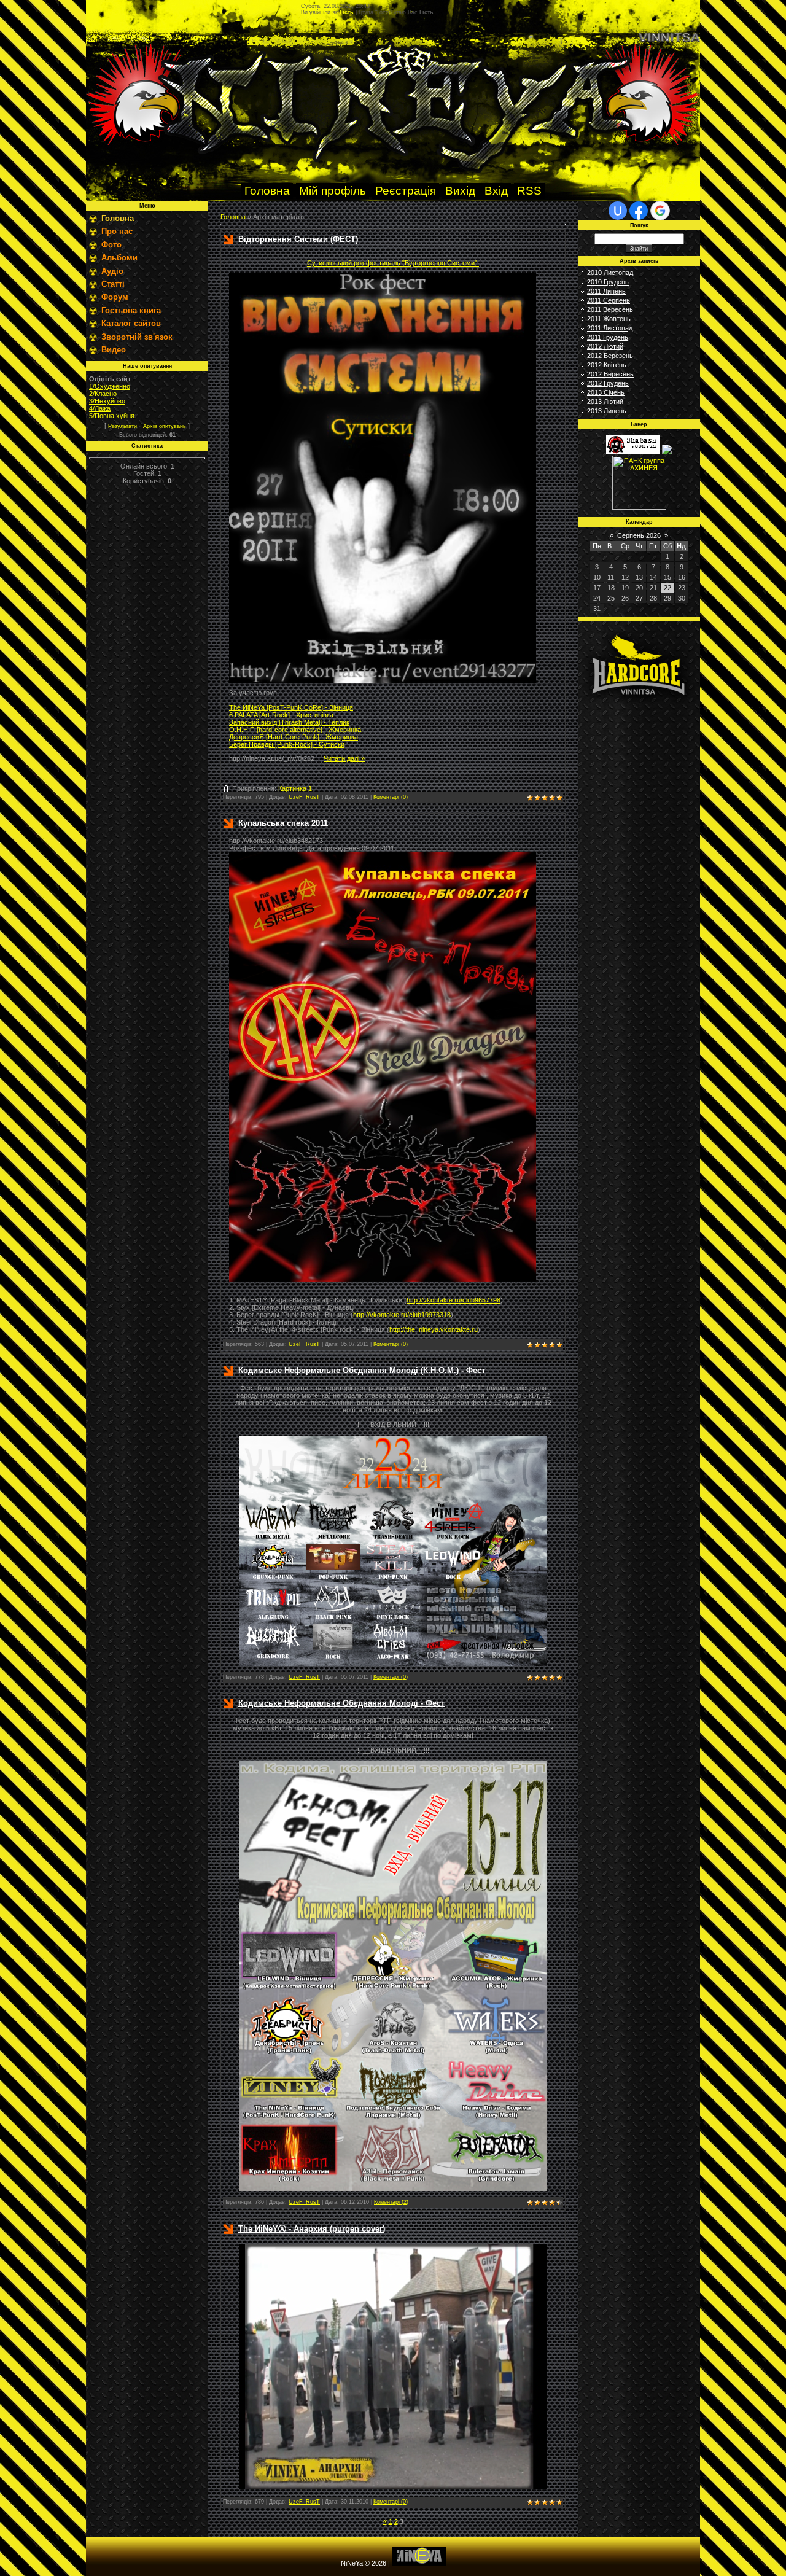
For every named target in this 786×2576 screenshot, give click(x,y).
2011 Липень (606, 291)
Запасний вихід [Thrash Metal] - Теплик (289, 722)
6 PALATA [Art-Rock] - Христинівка (281, 715)
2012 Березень (610, 356)
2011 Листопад (610, 328)
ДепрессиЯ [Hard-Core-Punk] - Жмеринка (294, 737)
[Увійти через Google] (660, 211)
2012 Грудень (608, 383)
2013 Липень (607, 411)
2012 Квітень (607, 365)
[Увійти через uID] (618, 211)
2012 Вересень (610, 374)
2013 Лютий (605, 402)
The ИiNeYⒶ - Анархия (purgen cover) (312, 2229)
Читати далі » (344, 758)
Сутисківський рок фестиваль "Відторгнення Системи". (393, 263)
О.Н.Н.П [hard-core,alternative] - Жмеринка (295, 730)
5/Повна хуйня (112, 416)
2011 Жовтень (609, 319)
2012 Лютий (605, 346)
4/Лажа (100, 408)
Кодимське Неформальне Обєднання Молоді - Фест (341, 1703)
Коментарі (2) (391, 2202)
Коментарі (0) (391, 797)
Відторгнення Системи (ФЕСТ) (298, 239)
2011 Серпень (609, 300)
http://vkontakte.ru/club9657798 (453, 1300)
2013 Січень (606, 392)
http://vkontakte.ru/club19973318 (402, 1315)
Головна (233, 217)
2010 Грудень (608, 282)
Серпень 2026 (639, 535)
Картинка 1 (295, 788)
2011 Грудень (608, 337)
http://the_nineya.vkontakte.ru (434, 1329)
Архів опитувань (165, 426)
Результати (123, 426)
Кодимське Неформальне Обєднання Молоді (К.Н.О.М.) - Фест (362, 1370)
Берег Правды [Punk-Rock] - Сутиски (287, 744)
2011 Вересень (610, 309)
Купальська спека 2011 (283, 823)
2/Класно (103, 394)
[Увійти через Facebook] (639, 211)
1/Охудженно (110, 386)
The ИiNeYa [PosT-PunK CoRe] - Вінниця (291, 707)
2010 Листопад (610, 273)
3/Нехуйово (107, 401)
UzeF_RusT (304, 797)
